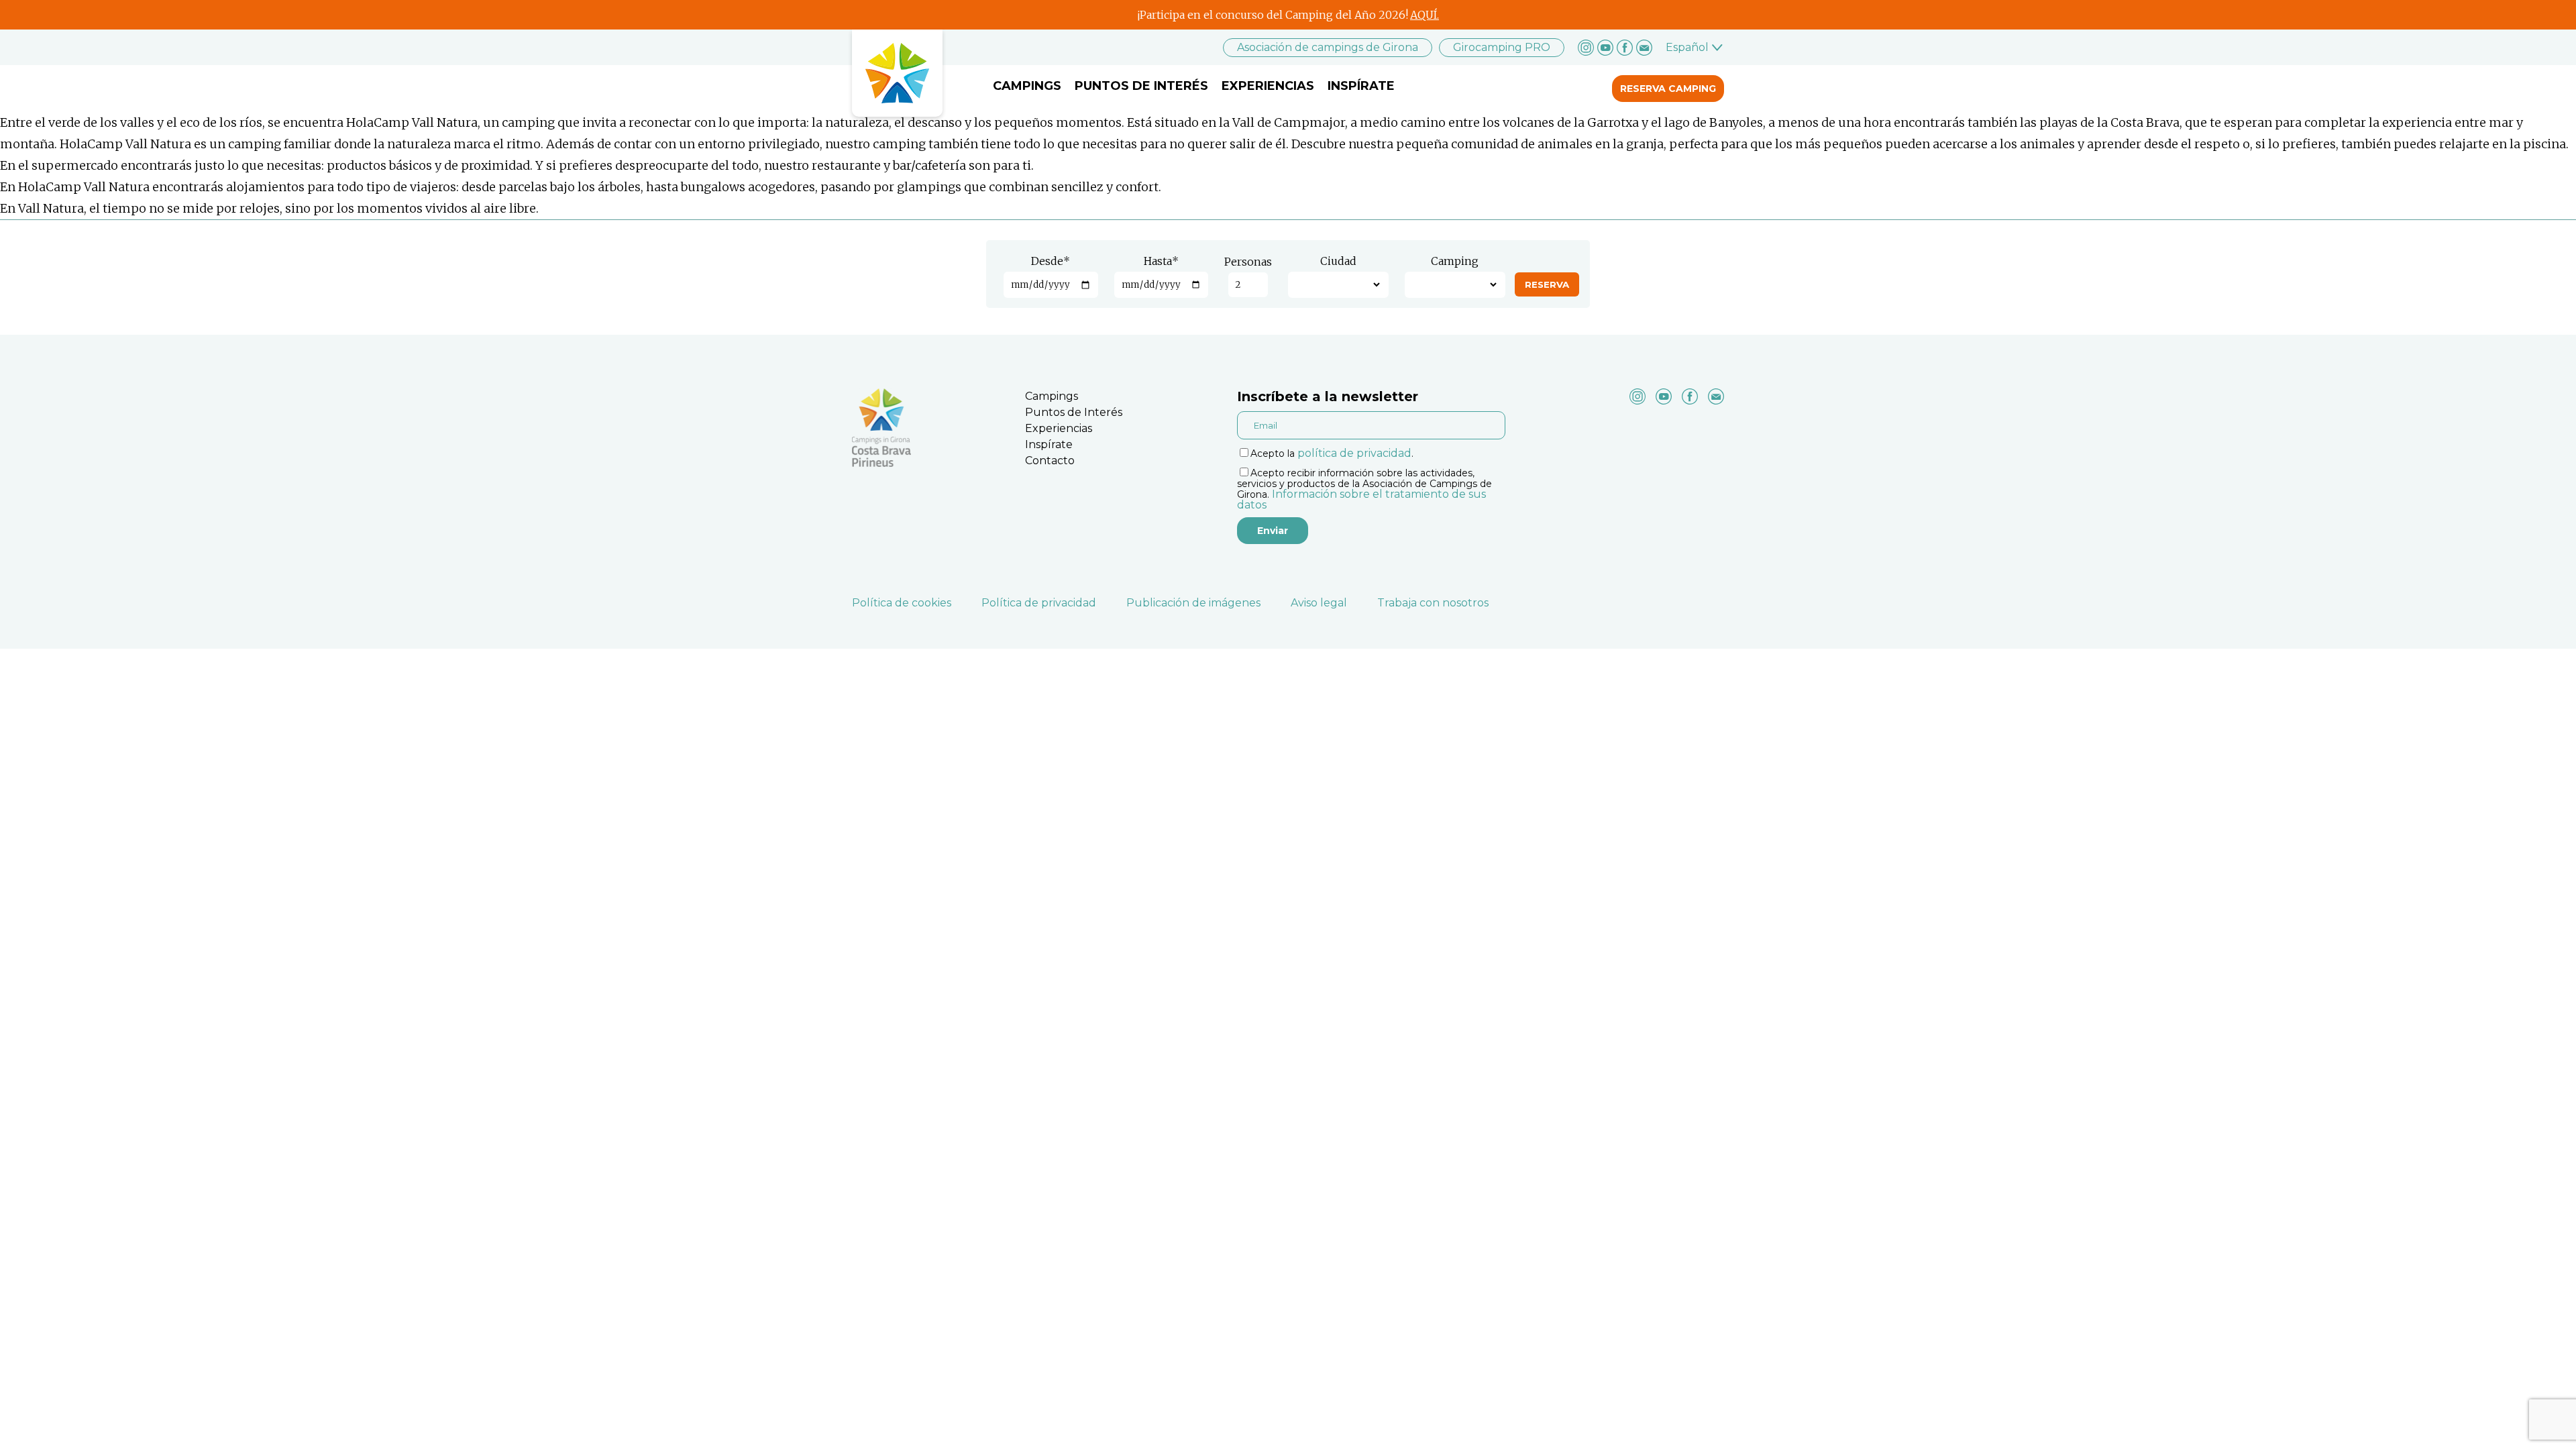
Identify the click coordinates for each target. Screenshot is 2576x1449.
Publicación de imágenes (1193, 603)
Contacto (1050, 461)
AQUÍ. (1425, 15)
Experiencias (1268, 86)
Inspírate (1361, 86)
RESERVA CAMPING (1668, 89)
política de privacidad (1354, 453)
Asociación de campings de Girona (1328, 47)
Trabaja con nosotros (1433, 603)
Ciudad (1338, 261)
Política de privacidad (1039, 603)
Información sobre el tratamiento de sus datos (1361, 499)
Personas (1248, 262)
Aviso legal (1319, 603)
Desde (1051, 261)
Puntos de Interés (1141, 86)
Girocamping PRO (1502, 47)
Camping (1455, 261)
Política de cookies (902, 603)
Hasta (1161, 261)
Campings (1027, 86)
